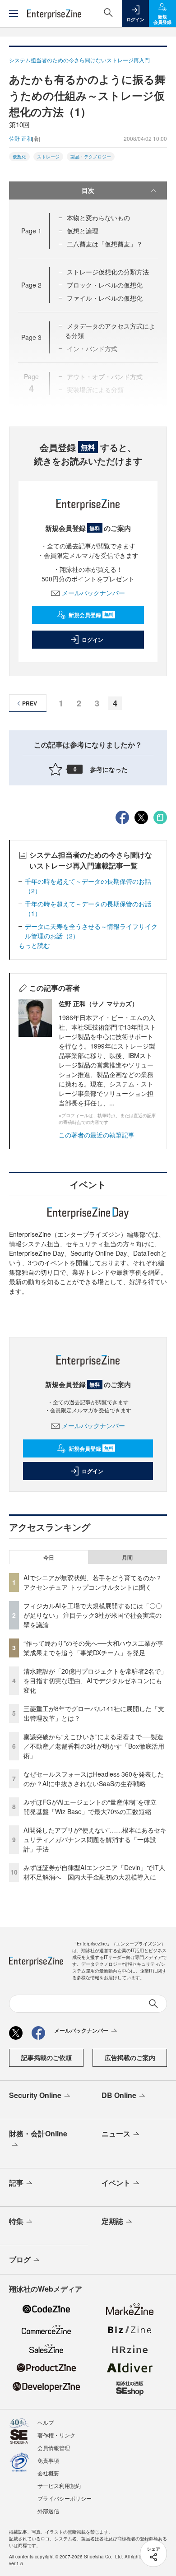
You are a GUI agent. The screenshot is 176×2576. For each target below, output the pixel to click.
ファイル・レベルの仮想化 (105, 298)
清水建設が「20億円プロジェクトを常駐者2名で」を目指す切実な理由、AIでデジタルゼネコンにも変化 (95, 1680)
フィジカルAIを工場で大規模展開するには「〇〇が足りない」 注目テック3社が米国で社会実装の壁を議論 (93, 1615)
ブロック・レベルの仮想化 (105, 285)
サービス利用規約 (59, 2485)
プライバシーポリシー (65, 2498)
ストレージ (48, 157)
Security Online (35, 2095)
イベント (116, 2183)
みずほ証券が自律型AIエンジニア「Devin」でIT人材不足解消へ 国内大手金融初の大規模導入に (94, 1872)
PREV (30, 703)
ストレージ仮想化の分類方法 (108, 272)
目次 (88, 190)
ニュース (116, 2133)
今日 (49, 1557)
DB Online (119, 2095)
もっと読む (34, 945)
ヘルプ (46, 2422)
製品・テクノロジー (91, 157)
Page (31, 231)
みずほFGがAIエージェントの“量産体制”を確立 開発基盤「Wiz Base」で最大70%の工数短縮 (93, 1807)
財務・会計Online (38, 2133)
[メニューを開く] (14, 14)
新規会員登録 (91, 615)
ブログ (20, 2259)
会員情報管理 (54, 2448)
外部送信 (48, 2511)
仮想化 (19, 157)
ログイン (93, 640)
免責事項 (48, 2460)
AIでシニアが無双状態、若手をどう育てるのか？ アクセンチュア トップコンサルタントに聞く (93, 1582)
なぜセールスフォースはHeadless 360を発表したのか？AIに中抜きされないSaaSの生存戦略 (94, 1779)
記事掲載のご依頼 (46, 2057)
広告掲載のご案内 (130, 2057)
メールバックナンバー (93, 593)
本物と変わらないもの (98, 218)
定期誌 (112, 2221)
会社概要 (48, 2473)
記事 (16, 2183)
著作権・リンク (56, 2435)
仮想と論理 (83, 231)
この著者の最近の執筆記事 (97, 1135)
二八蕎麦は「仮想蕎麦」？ (105, 244)
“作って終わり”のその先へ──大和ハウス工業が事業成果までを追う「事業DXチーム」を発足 (93, 1648)
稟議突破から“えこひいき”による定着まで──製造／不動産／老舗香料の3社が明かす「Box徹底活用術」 (94, 1746)
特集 (16, 2221)
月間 (127, 1557)
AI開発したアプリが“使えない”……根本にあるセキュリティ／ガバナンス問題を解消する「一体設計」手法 (95, 1839)
